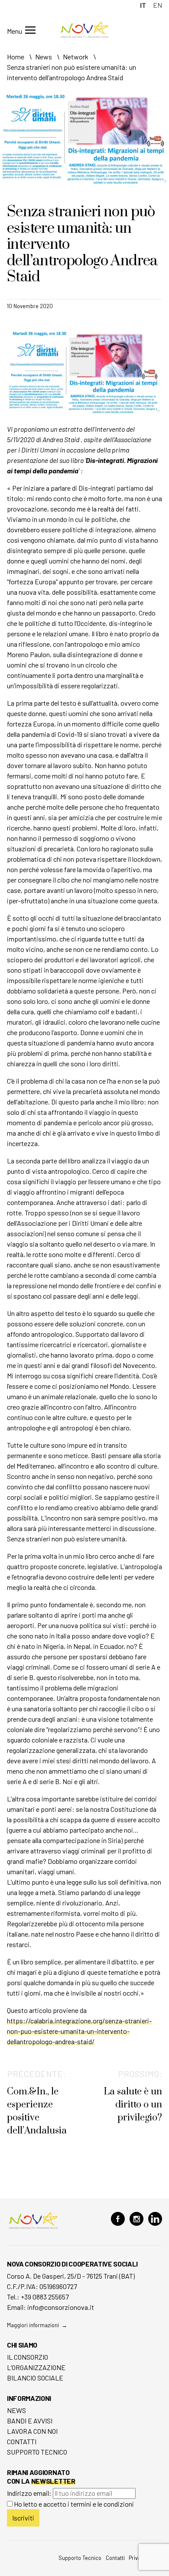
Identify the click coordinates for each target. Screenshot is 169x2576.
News (16, 2410)
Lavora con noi (32, 2431)
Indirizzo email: (30, 2493)
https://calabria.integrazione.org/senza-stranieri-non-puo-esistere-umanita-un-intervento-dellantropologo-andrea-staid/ (79, 2031)
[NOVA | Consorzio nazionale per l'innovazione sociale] (84, 35)
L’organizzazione (36, 2367)
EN (158, 5)
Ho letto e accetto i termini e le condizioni (74, 2504)
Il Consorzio (28, 2357)
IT (143, 5)
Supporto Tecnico (37, 2452)
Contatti (22, 2441)
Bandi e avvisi (30, 2421)
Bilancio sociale (35, 2378)
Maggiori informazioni (33, 2325)
